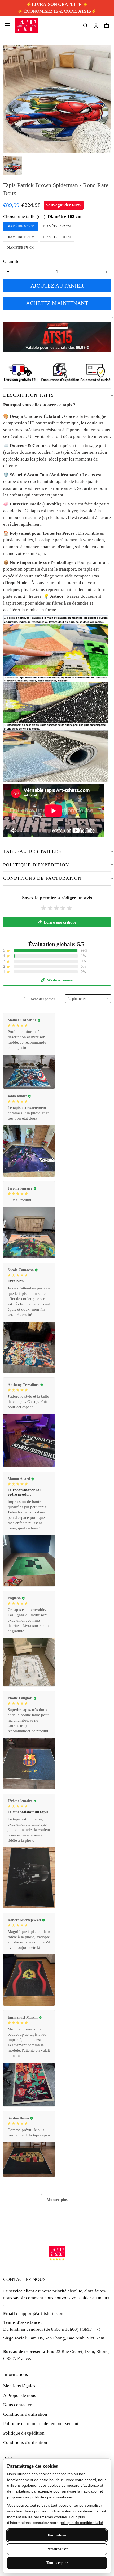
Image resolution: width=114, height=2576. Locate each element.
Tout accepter (57, 2563)
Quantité (11, 261)
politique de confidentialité (81, 2523)
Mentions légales (19, 2386)
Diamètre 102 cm (65, 216)
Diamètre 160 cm (57, 237)
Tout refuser (57, 2535)
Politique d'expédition (24, 2433)
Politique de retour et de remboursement (41, 2424)
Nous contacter (17, 2405)
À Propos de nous (20, 2395)
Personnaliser (57, 2549)
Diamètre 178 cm (21, 248)
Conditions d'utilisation (25, 2414)
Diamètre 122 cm (57, 226)
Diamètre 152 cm (21, 237)
